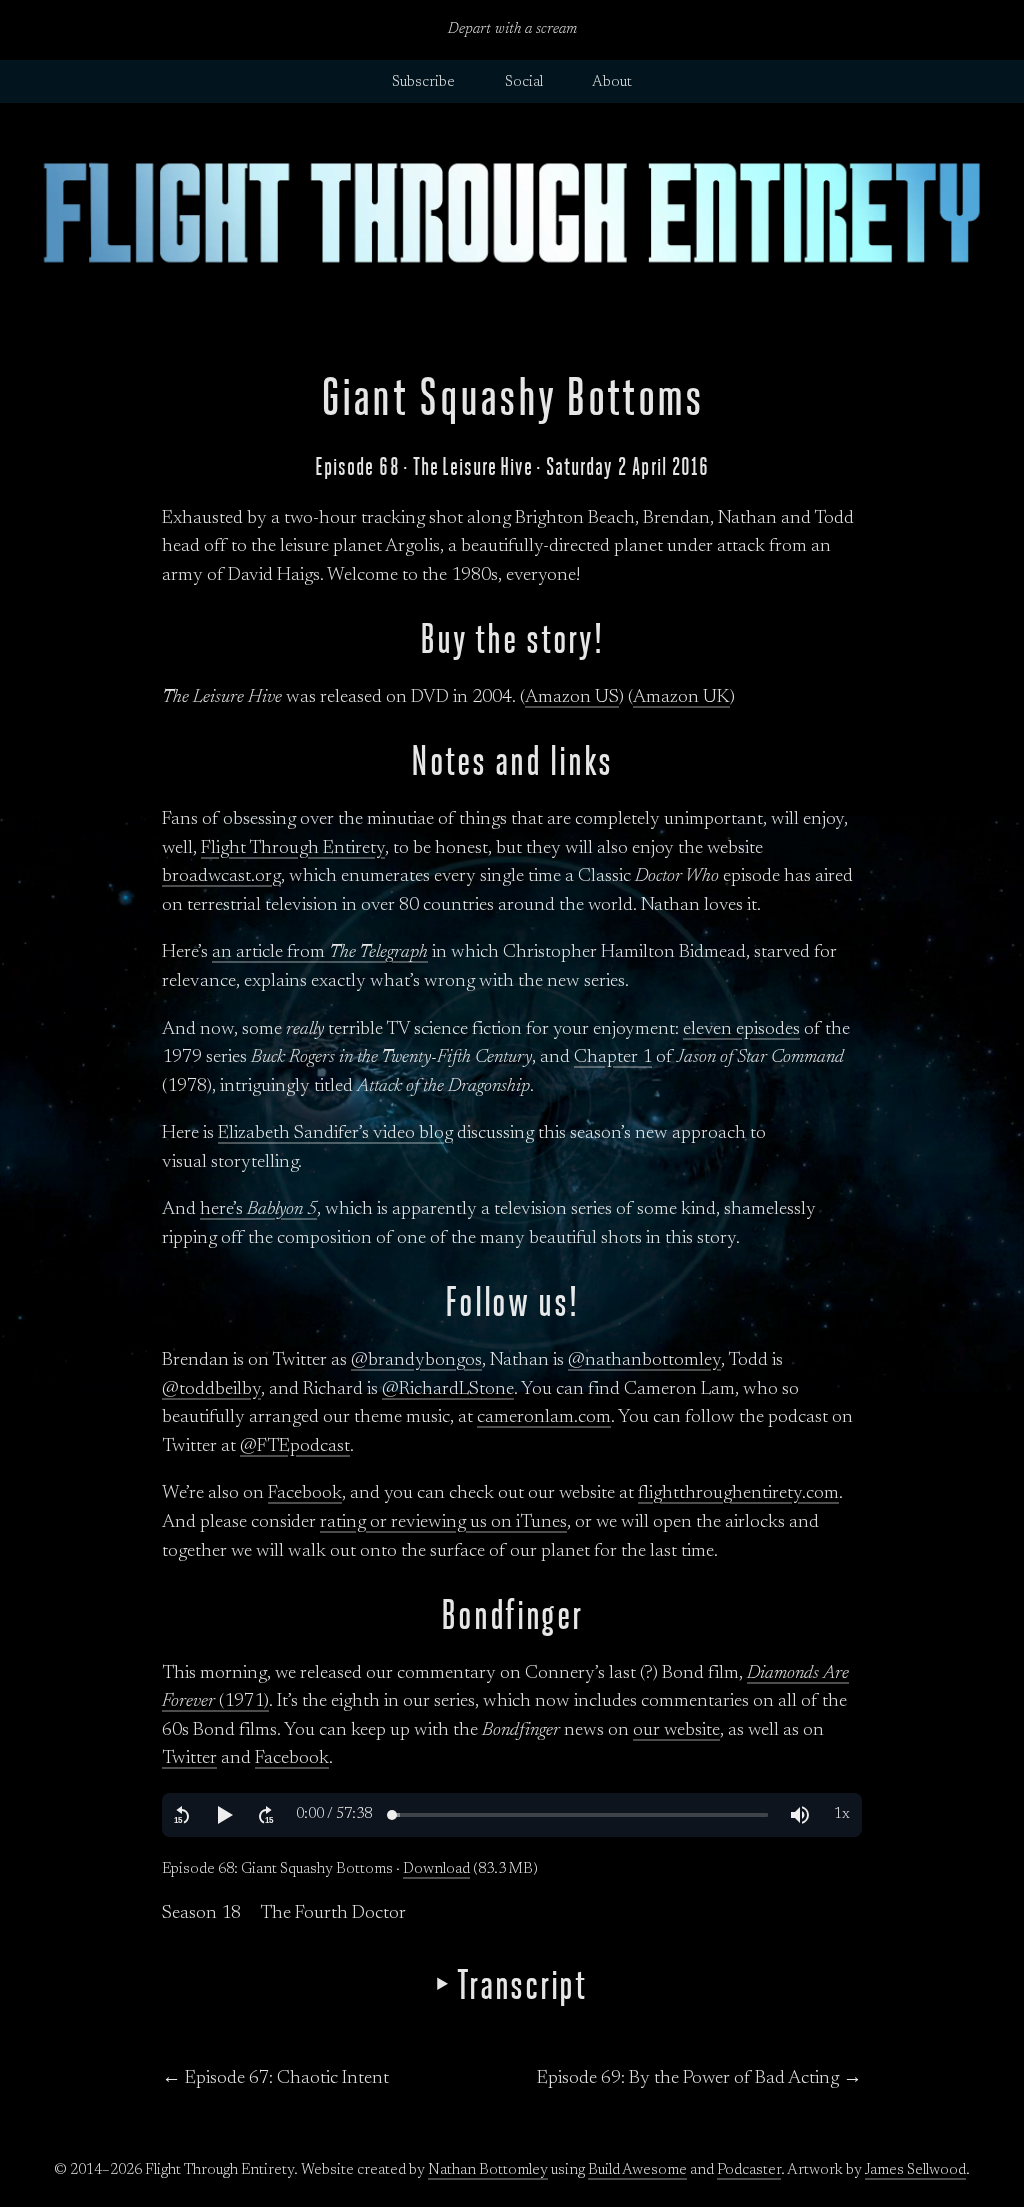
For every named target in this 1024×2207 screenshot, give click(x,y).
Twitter (189, 1758)
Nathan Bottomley (488, 2170)
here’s (258, 1209)
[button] (182, 1815)
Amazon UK (681, 697)
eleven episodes (741, 1029)
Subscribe (423, 82)
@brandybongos (416, 1360)
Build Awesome (637, 2170)
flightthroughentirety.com (738, 1493)
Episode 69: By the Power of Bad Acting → (699, 2078)
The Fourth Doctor (333, 1913)
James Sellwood (915, 2170)
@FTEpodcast (295, 1446)
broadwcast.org (221, 876)
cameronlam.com (544, 1417)
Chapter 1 (613, 1057)
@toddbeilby (211, 1389)
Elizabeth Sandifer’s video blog (335, 1133)
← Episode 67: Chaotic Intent (275, 2078)
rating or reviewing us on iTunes (443, 1522)
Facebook (305, 1493)
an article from (320, 952)
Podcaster (749, 2170)
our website (676, 1730)
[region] (512, 1815)
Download (436, 1869)
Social (524, 82)
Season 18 (201, 1913)
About (612, 82)
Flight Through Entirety (293, 848)
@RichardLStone (448, 1389)
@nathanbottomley (644, 1360)
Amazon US (572, 697)
